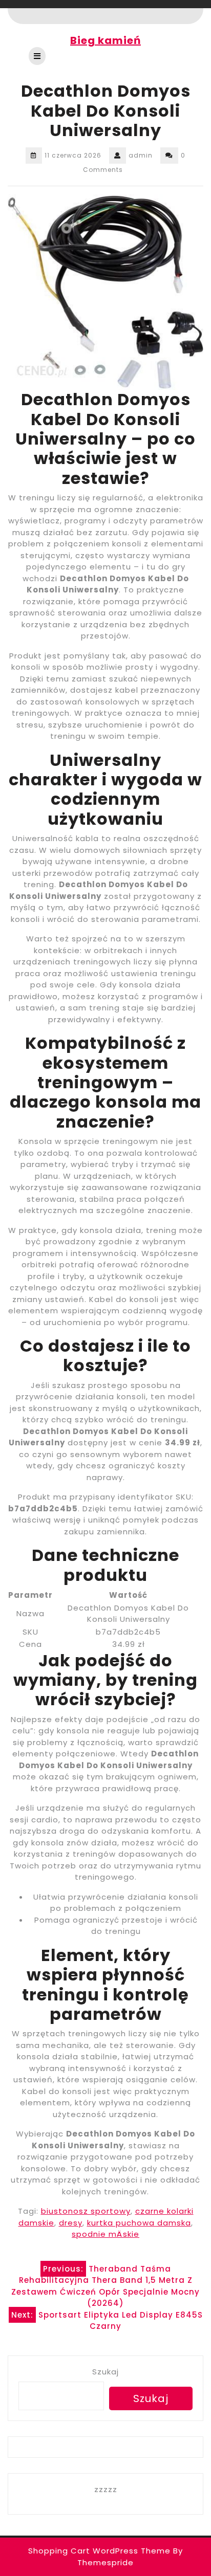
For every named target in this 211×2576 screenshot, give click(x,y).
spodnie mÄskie (105, 2234)
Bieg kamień (105, 40)
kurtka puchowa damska (139, 2223)
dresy (71, 2223)
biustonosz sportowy (86, 2211)
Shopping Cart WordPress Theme (99, 2551)
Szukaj (105, 2372)
